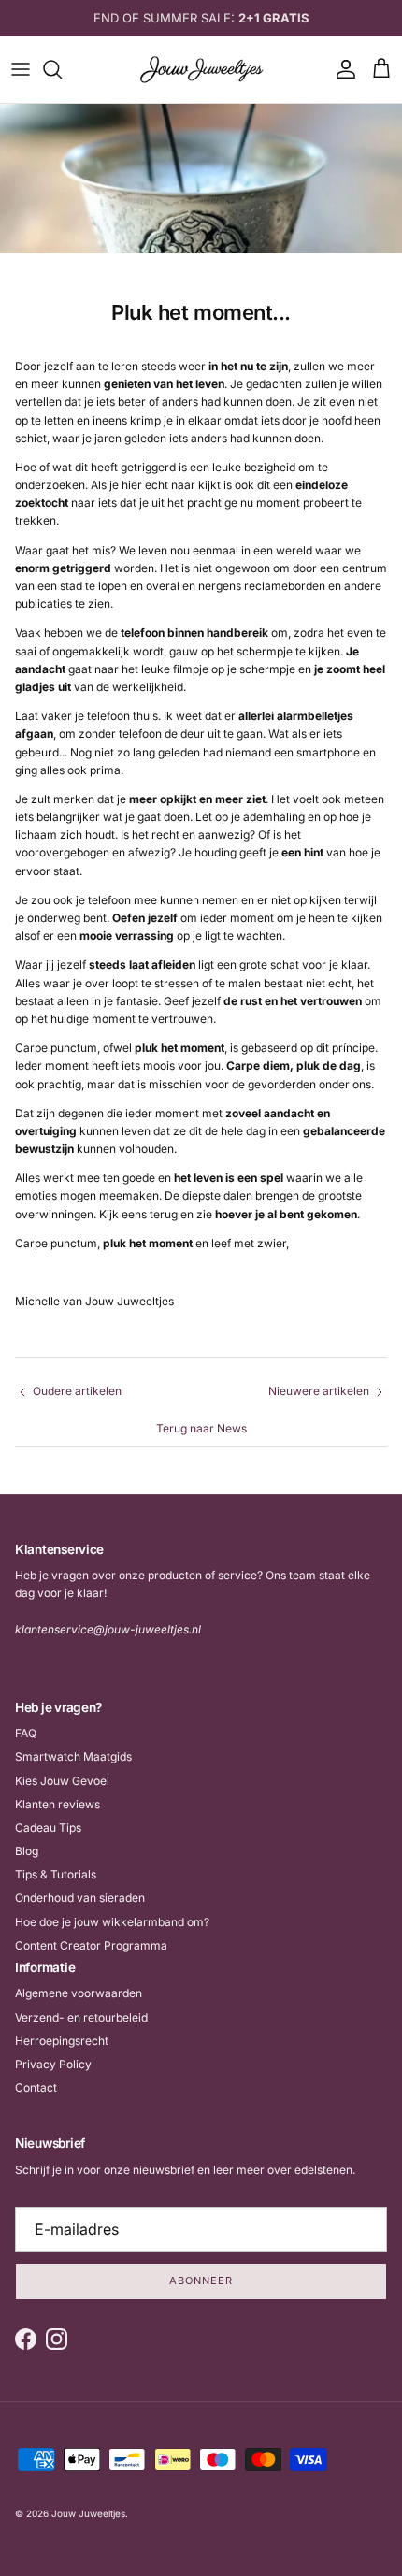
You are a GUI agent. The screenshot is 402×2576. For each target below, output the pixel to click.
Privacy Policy (53, 2064)
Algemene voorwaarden (79, 1993)
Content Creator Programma (91, 1945)
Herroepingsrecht (62, 2041)
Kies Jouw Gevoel (62, 1781)
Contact (36, 2087)
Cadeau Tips (48, 1828)
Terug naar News (201, 1428)
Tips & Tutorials (56, 1874)
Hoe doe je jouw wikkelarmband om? (112, 1922)
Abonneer (201, 2281)
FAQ (26, 1733)
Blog (27, 1851)
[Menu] (21, 69)
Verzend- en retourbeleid (81, 2017)
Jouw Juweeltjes (88, 2513)
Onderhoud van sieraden (80, 1898)
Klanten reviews (57, 1804)
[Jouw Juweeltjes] (201, 70)
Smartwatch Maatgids (73, 1756)
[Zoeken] (62, 69)
